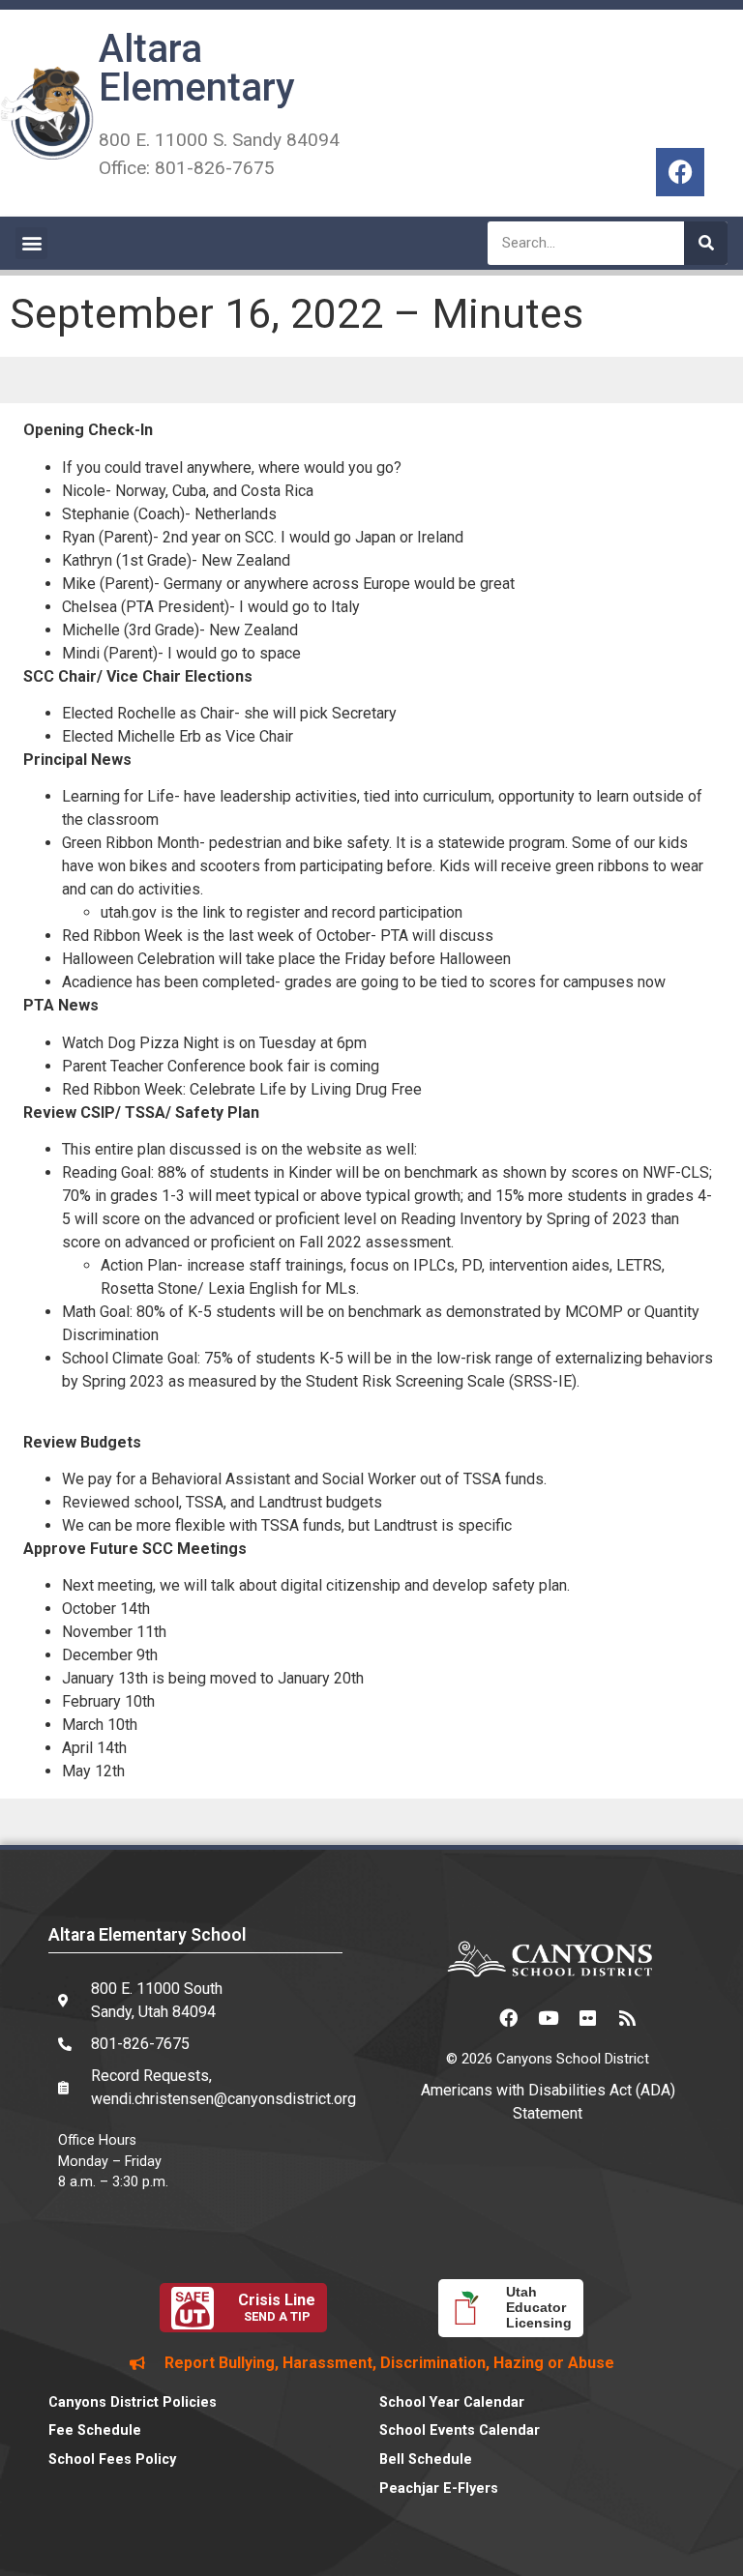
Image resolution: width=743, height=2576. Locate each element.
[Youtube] (548, 2018)
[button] (31, 243)
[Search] (706, 243)
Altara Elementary (197, 68)
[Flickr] (587, 2018)
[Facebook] (680, 172)
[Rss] (627, 2018)
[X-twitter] (468, 2018)
